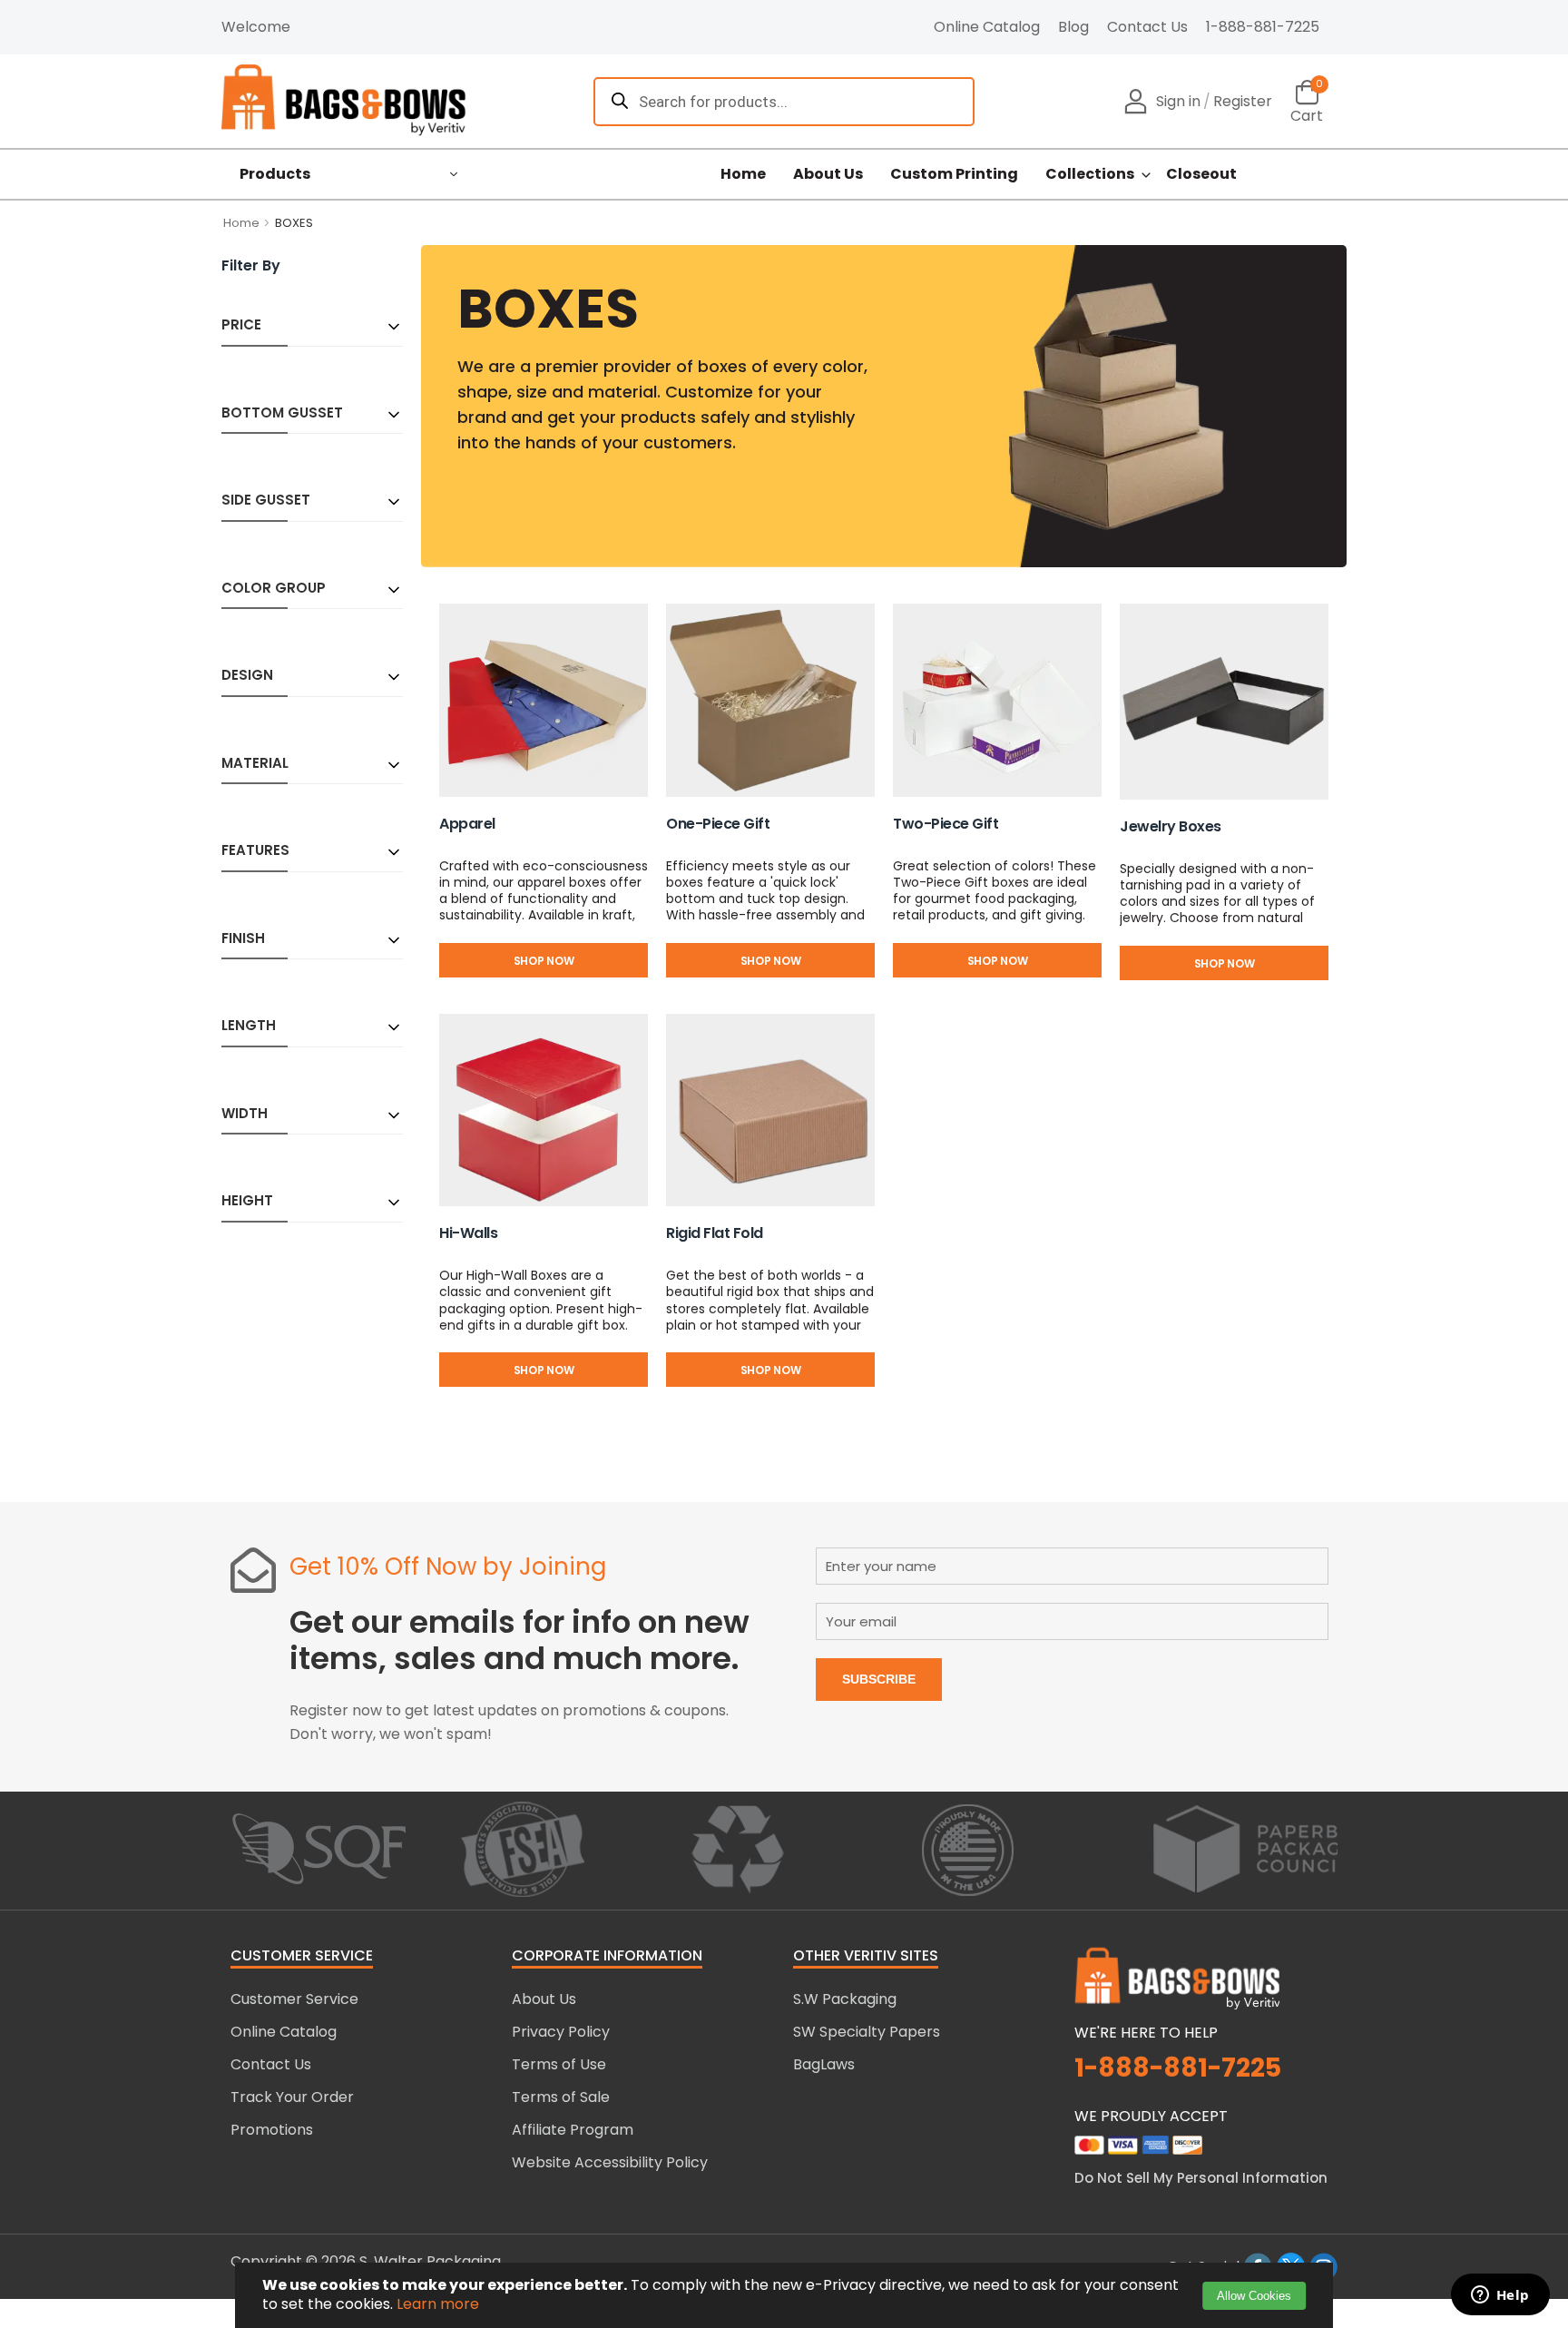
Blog (1073, 27)
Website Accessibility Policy (610, 2162)
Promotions (272, 2130)
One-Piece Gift (718, 824)
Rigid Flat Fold (715, 1233)
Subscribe (879, 1679)
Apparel (467, 824)
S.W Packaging (845, 1999)
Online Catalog (987, 27)
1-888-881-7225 (1263, 27)
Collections (1090, 174)
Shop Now (544, 961)
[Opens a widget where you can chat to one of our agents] (1500, 2296)
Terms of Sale (561, 2097)
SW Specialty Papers (867, 2032)
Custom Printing (954, 174)
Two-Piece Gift (946, 824)
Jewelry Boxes (1171, 826)
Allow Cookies (1254, 2296)
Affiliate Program (573, 2130)
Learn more (438, 2304)
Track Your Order (292, 2097)
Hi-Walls (468, 1233)
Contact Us (1147, 27)
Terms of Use (559, 2064)
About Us (828, 174)
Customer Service (294, 1999)
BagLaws (824, 2064)
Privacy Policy (561, 2032)
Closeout (1201, 174)
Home (743, 174)
